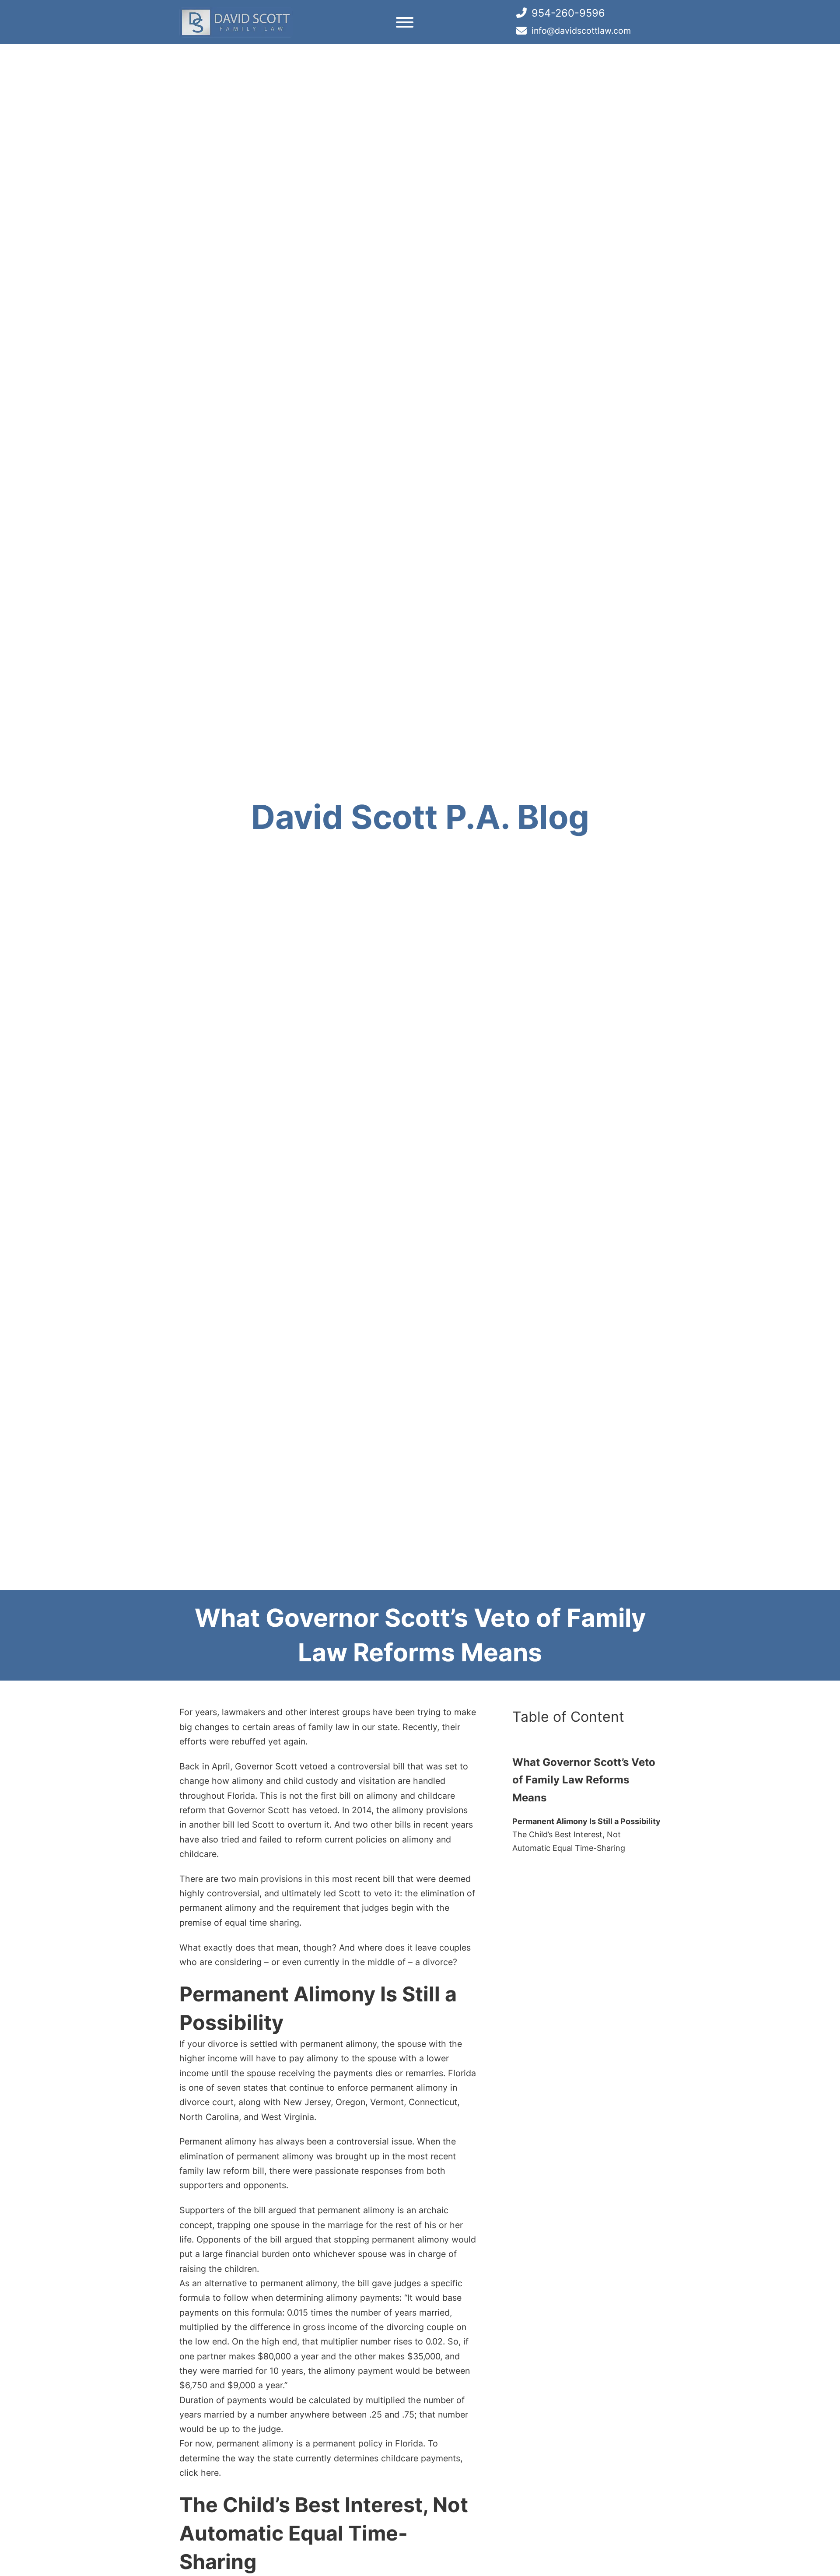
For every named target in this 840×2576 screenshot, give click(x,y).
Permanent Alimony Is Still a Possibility (586, 1821)
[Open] (405, 22)
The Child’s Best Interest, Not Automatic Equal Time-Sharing (569, 1842)
